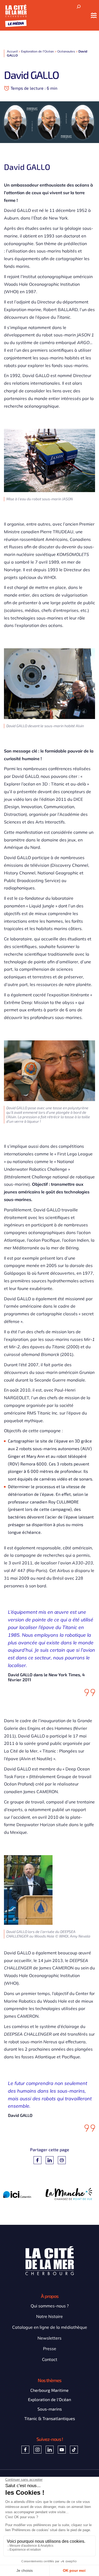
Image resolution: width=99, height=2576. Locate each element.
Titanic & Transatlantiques (50, 2418)
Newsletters (49, 2338)
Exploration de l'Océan (37, 51)
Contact (50, 2359)
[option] (24, 2194)
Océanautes (66, 51)
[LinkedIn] (50, 2160)
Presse (50, 2349)
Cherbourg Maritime (49, 2390)
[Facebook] (37, 2160)
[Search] (79, 7)
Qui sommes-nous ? (50, 2306)
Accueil (12, 51)
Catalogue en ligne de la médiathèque (50, 2327)
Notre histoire (49, 2316)
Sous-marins (50, 2409)
